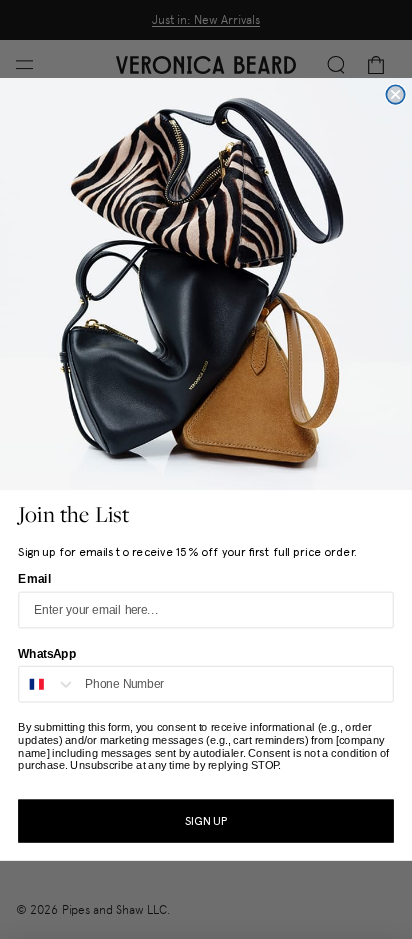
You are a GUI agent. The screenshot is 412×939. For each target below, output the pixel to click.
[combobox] (47, 684)
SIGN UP (206, 821)
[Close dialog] (395, 95)
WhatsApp (47, 653)
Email (34, 579)
